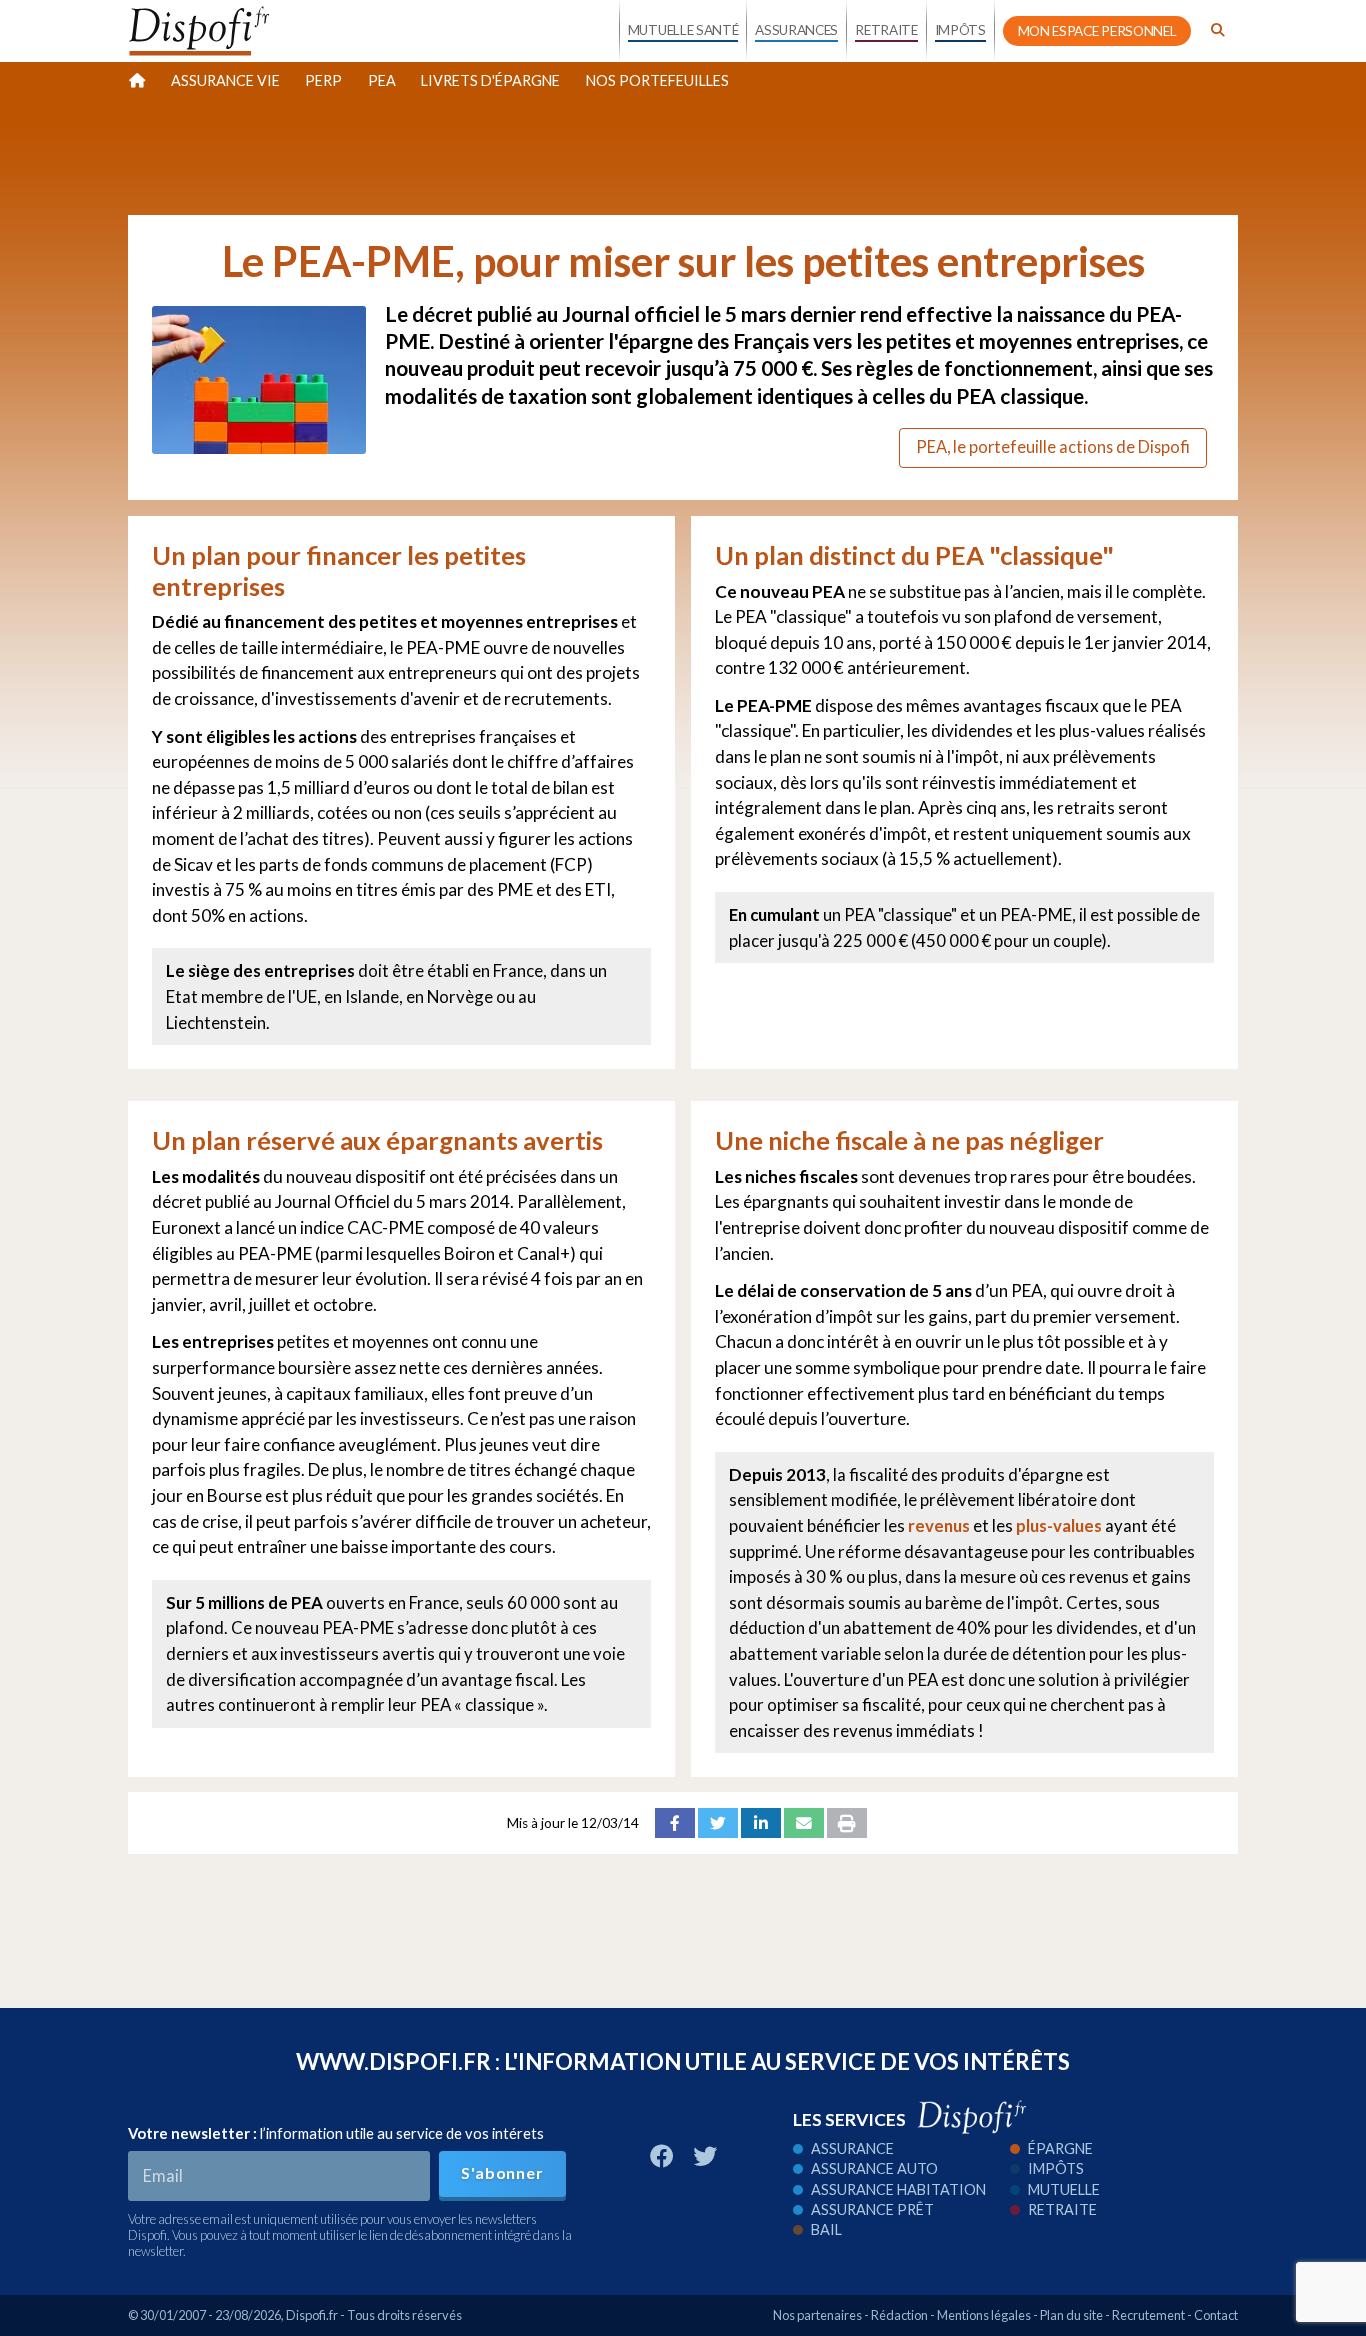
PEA (382, 80)
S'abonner (502, 2172)
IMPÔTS (960, 30)
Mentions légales (984, 2315)
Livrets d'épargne (490, 80)
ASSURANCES (796, 30)
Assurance (852, 2148)
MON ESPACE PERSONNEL (1097, 31)
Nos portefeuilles (657, 80)
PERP (323, 80)
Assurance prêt (872, 2209)
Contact (1216, 2315)
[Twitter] (718, 1823)
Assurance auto (874, 2168)
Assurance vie (225, 80)
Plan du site (1071, 2315)
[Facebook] (675, 1823)
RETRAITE (886, 30)
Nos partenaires (817, 2315)
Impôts (1056, 2168)
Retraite (1062, 2209)
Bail (826, 2229)
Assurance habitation (898, 2189)
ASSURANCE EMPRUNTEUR (796, 202)
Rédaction (899, 2315)
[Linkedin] (761, 1823)
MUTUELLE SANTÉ (683, 30)
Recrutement (1148, 2315)
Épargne (1060, 2148)
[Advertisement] (683, 154)
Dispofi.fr (312, 2315)
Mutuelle (1064, 2189)
